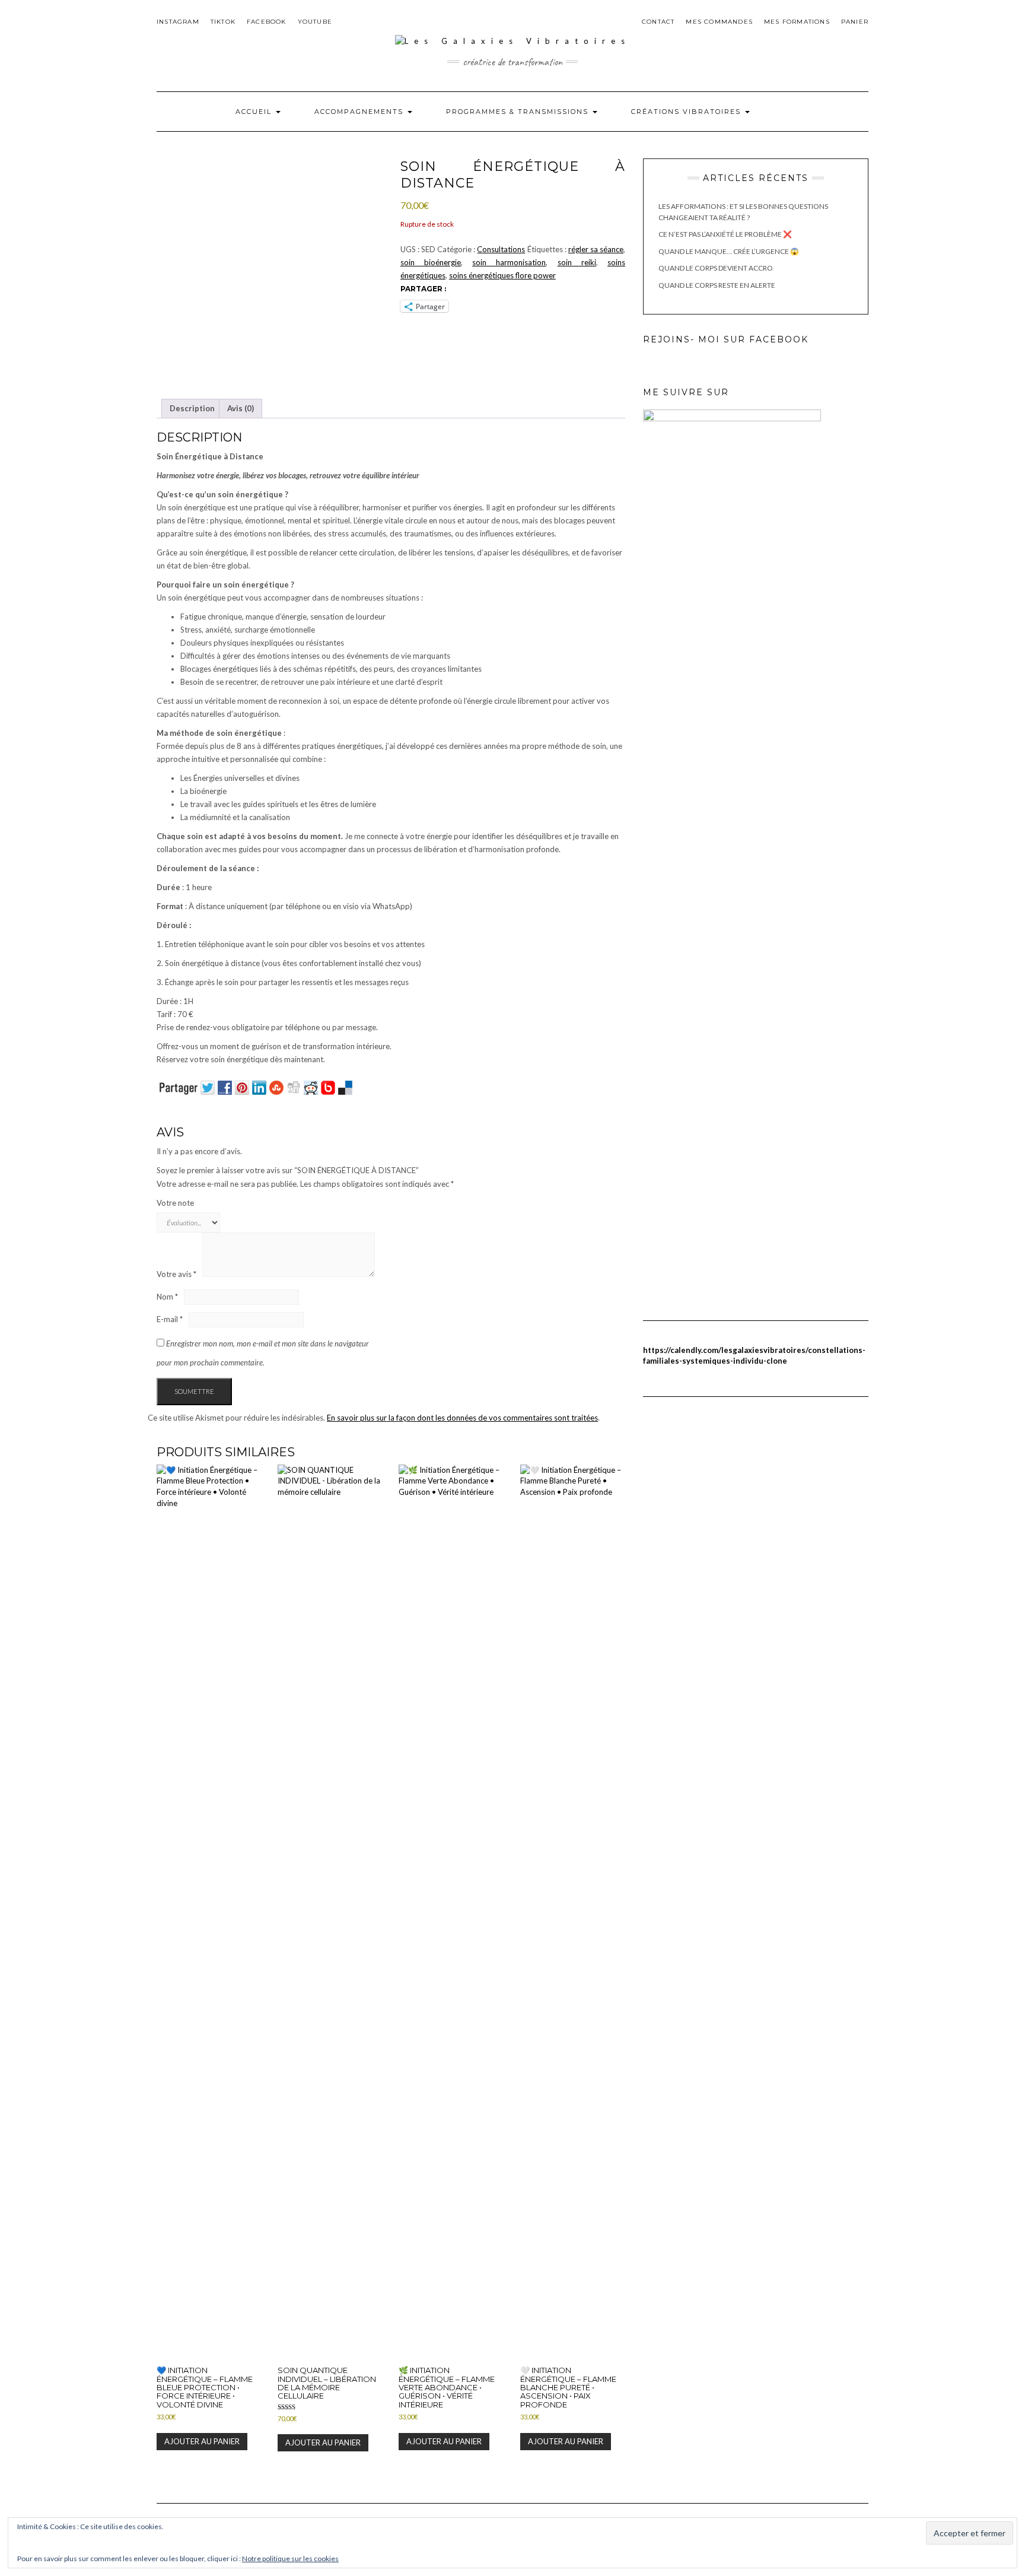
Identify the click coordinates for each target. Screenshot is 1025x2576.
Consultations (501, 249)
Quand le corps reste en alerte (717, 285)
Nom (167, 1297)
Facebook (267, 22)
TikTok (223, 22)
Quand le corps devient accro (716, 268)
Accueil (255, 112)
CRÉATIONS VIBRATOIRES (687, 112)
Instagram (178, 22)
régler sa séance (596, 249)
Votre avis (176, 1274)
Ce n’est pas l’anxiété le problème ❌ (725, 234)
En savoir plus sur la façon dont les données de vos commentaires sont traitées (462, 1418)
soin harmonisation (509, 262)
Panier (855, 22)
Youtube (315, 22)
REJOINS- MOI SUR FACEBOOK (726, 339)
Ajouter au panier (202, 2441)
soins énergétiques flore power (502, 275)
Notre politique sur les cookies (290, 2558)
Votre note (175, 1203)
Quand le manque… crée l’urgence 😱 (729, 251)
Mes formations (797, 22)
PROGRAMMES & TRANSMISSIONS (519, 112)
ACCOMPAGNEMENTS (360, 112)
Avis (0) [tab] (241, 408)
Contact (658, 22)
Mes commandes (719, 22)
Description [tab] (192, 408)
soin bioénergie (431, 262)
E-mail (170, 1319)
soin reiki (577, 262)
